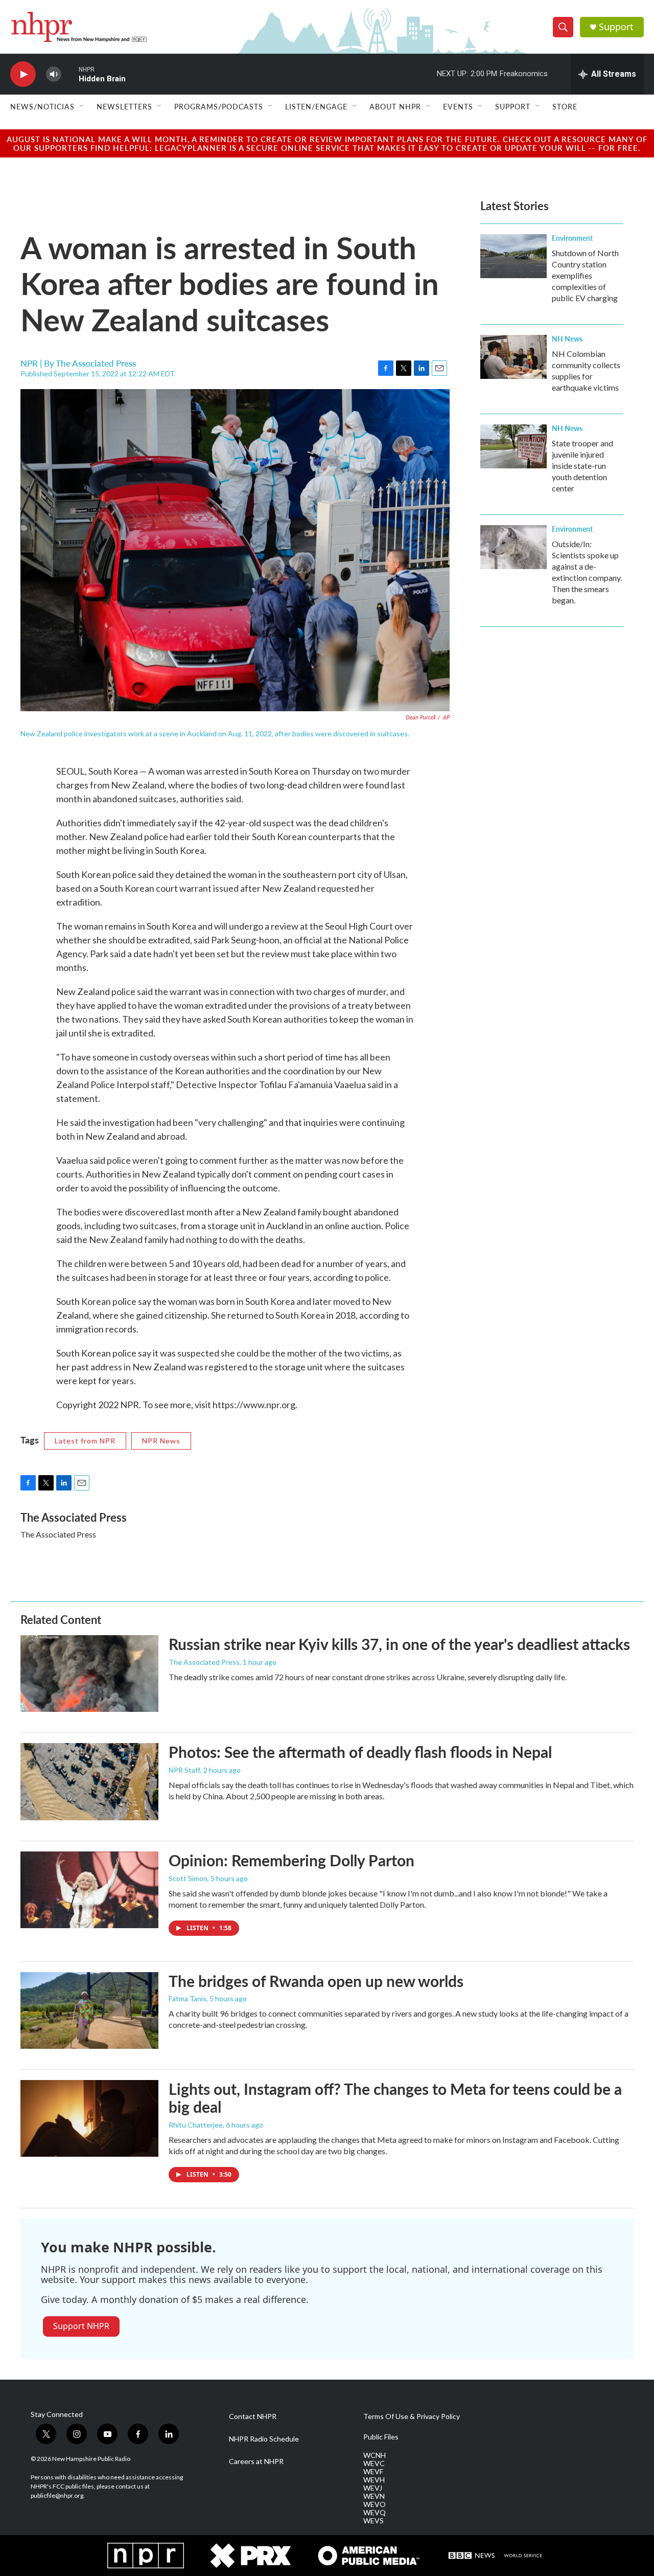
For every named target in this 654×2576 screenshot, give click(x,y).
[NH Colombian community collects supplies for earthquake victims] (513, 357)
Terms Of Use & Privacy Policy (412, 2416)
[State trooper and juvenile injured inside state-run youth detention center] (513, 446)
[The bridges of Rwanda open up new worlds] (89, 2010)
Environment (572, 238)
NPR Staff (184, 1770)
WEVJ (373, 2488)
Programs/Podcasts (219, 106)
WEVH (374, 2480)
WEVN (374, 2496)
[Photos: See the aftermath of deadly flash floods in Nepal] (89, 1781)
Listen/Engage (316, 106)
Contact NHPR (253, 2416)
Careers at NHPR (256, 2461)
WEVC (374, 2464)
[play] (23, 74)
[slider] (70, 74)
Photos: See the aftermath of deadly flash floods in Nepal (360, 1752)
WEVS (373, 2521)
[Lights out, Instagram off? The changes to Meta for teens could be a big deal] (89, 2118)
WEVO (375, 2504)
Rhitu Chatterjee (196, 2125)
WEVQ (375, 2513)
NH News (567, 338)
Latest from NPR (85, 1441)
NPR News (161, 1441)
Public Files (381, 2437)
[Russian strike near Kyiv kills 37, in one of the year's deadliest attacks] (89, 1674)
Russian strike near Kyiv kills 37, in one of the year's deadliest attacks (399, 1644)
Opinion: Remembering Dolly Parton (291, 1860)
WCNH (375, 2455)
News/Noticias (42, 106)
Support (616, 27)
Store (565, 106)
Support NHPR (81, 2326)
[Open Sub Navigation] (82, 106)
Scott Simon (188, 1878)
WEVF (373, 2472)
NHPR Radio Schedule (264, 2439)
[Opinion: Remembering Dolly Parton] (89, 1890)
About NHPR (395, 106)
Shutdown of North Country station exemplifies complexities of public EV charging (585, 275)
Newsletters (124, 106)
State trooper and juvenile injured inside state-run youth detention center (582, 466)
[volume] (54, 74)
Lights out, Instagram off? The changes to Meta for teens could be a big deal (395, 2098)
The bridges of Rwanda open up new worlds (316, 1981)
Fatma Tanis (188, 1998)
